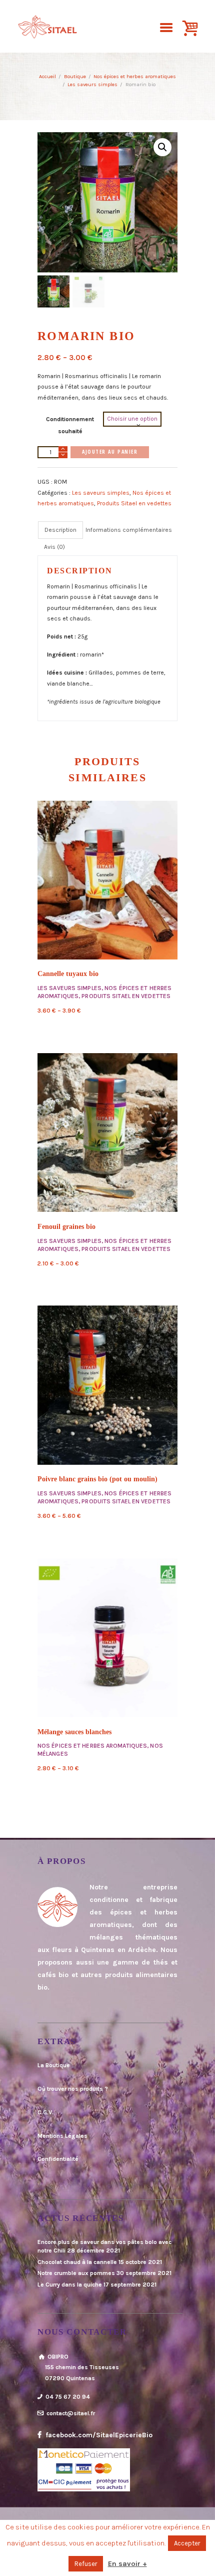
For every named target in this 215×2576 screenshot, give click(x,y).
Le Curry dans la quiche (70, 2285)
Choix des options (107, 880)
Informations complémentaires (129, 530)
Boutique (75, 76)
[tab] (60, 530)
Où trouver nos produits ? (73, 2089)
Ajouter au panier (110, 452)
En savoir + (127, 2564)
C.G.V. (45, 2112)
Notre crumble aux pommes (76, 2273)
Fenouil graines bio (66, 1227)
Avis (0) (54, 547)
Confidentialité (58, 2159)
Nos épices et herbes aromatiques (135, 76)
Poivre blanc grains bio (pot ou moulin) (97, 1479)
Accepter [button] (187, 2543)
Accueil (47, 76)
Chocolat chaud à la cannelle (77, 2262)
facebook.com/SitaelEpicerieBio (98, 2435)
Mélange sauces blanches (74, 1732)
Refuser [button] (86, 2564)
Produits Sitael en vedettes (134, 503)
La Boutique (54, 2065)
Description (60, 530)
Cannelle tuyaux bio (68, 974)
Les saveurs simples (92, 84)
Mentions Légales (62, 2136)
